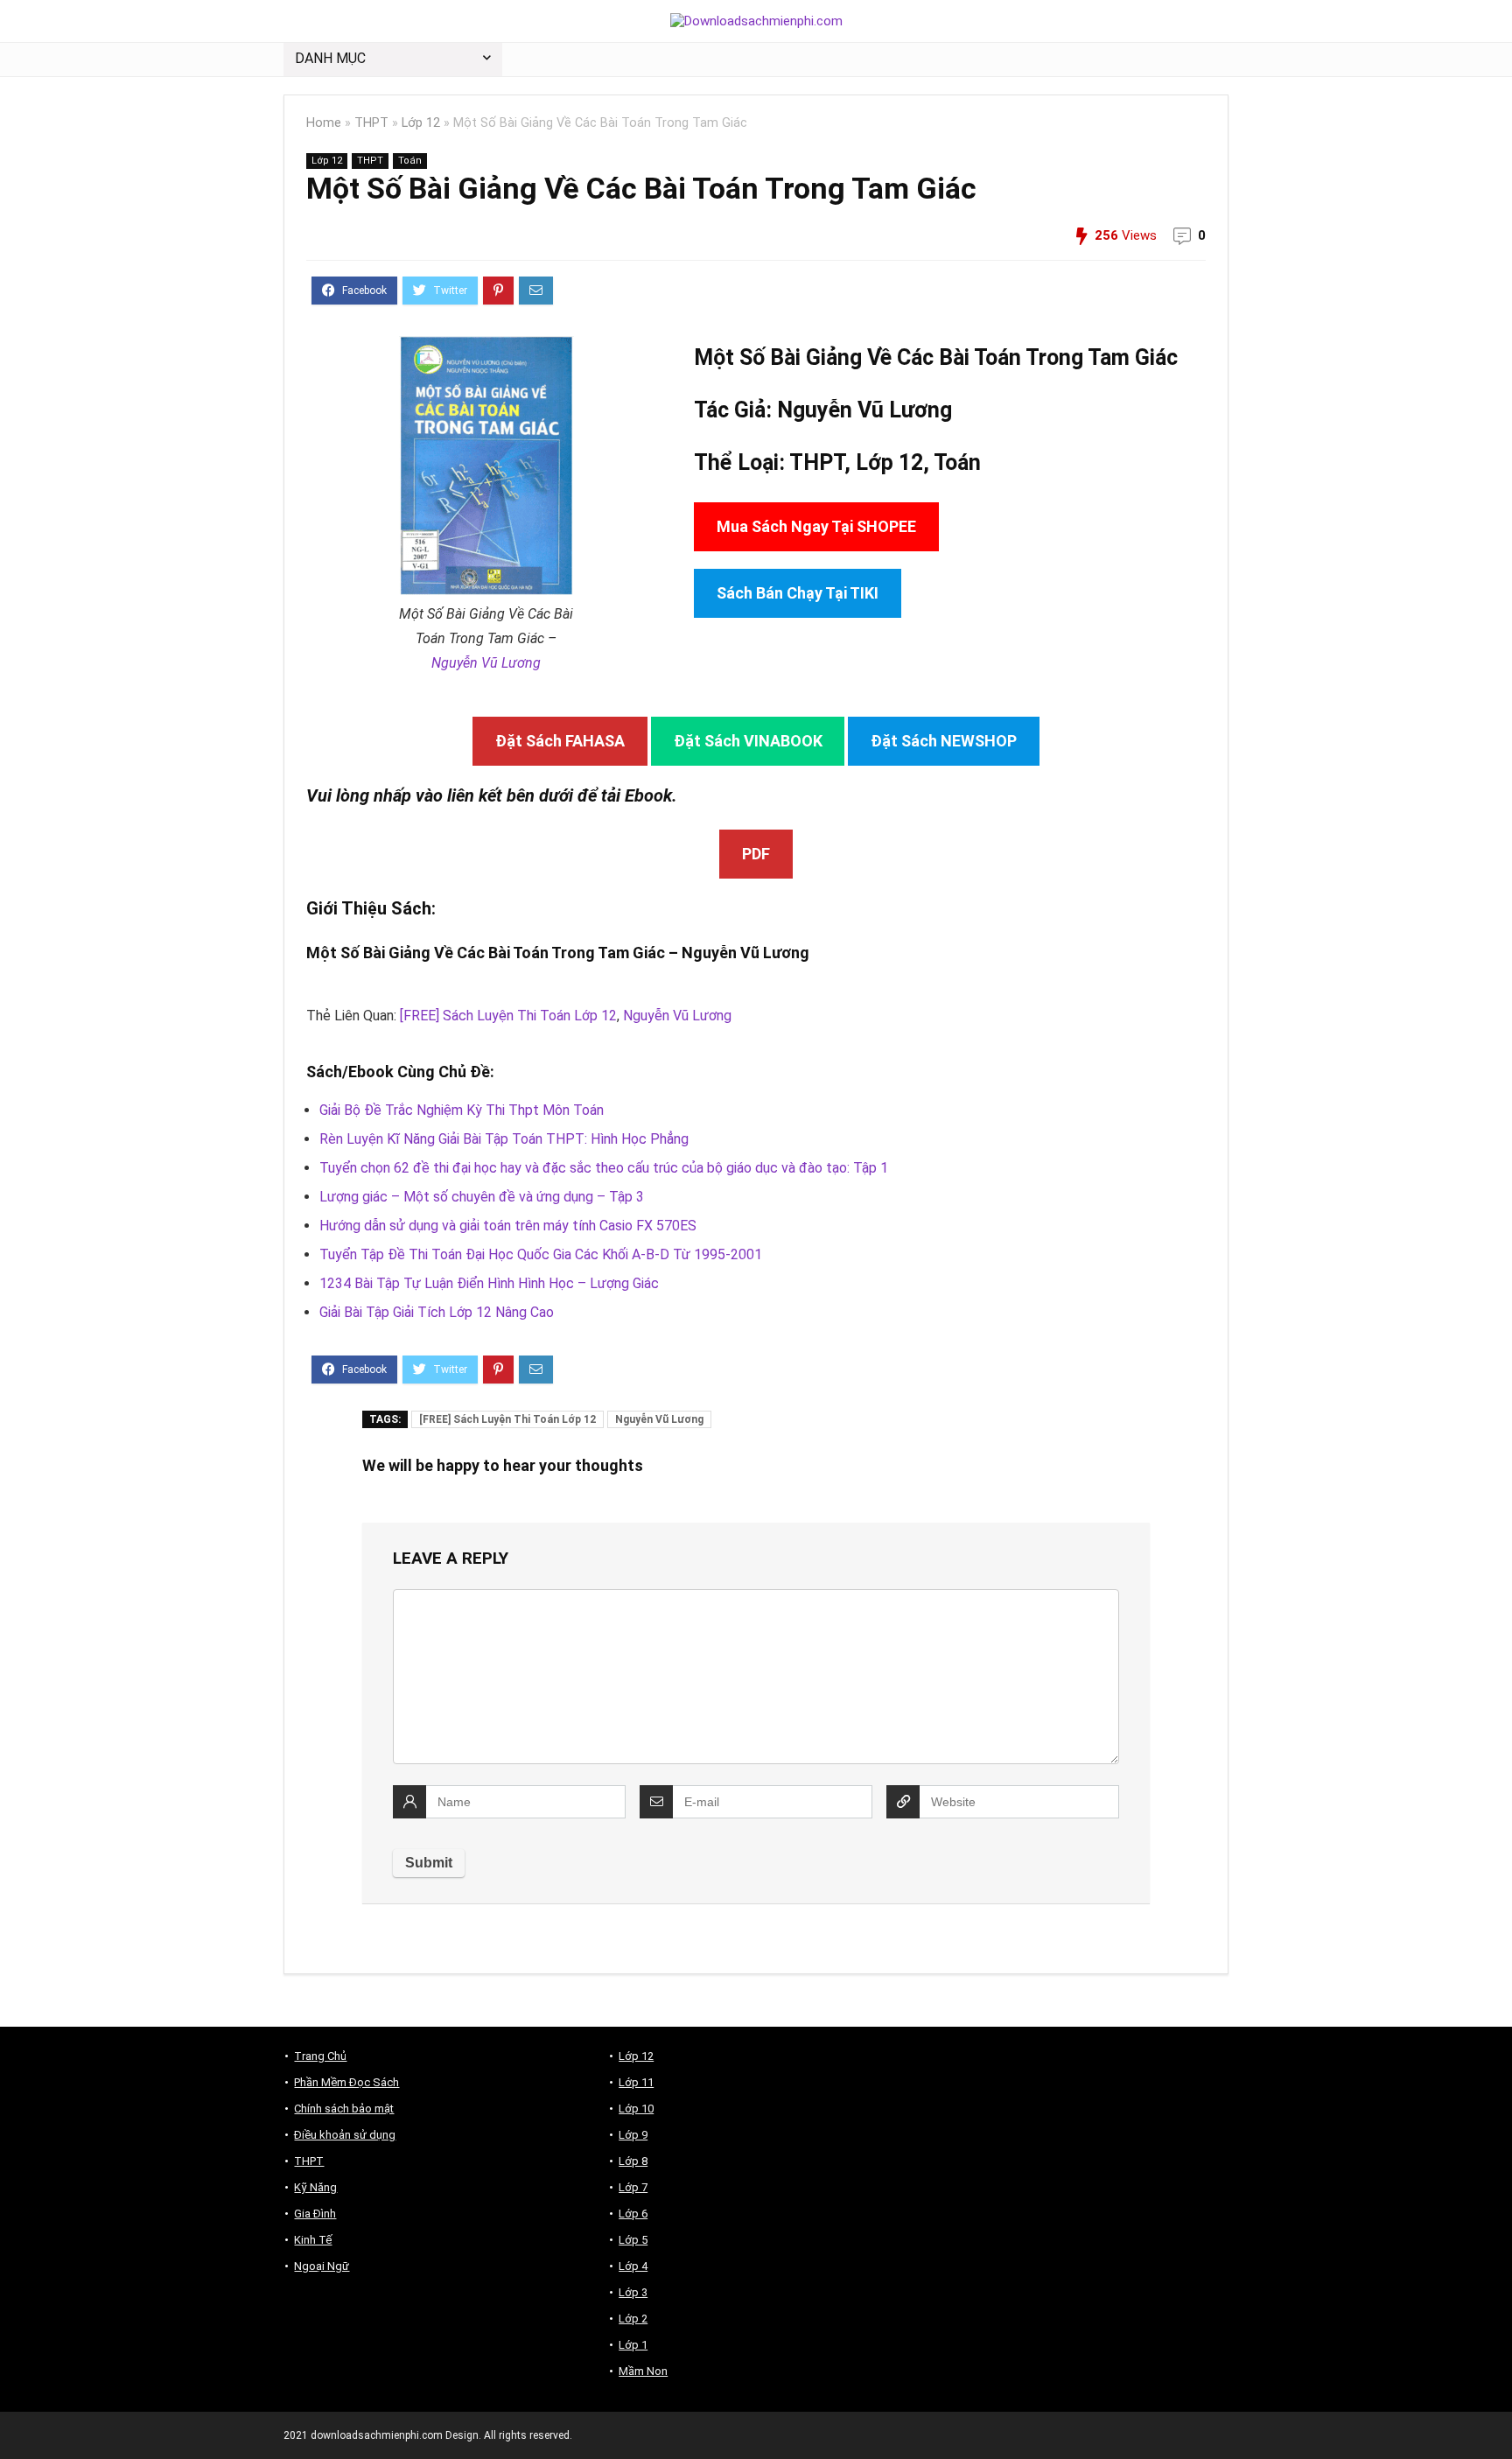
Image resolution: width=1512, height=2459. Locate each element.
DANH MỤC (330, 58)
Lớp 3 (633, 2292)
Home (324, 123)
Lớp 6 (633, 2214)
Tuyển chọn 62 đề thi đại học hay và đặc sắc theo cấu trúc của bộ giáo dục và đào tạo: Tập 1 (604, 1168)
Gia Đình (315, 2214)
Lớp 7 (633, 2187)
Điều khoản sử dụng (345, 2135)
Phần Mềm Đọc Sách (346, 2082)
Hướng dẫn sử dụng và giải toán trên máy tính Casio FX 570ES (508, 1226)
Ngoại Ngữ (322, 2266)
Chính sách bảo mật (344, 2109)
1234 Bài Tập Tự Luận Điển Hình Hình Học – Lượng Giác (489, 1283)
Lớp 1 (633, 2345)
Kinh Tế (313, 2240)
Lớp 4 (633, 2266)
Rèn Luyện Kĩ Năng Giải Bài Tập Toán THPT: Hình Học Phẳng (504, 1139)
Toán (410, 161)
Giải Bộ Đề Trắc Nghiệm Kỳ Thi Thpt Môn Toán (462, 1110)
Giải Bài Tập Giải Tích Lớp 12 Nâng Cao (437, 1312)
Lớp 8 (633, 2161)
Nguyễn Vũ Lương (486, 663)
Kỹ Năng (315, 2187)
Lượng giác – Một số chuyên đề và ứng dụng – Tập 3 (482, 1197)
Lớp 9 (633, 2135)
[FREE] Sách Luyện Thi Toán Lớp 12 (508, 1016)
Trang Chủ (320, 2056)
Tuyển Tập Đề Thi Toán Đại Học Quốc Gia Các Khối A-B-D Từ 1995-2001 (541, 1254)
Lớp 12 (421, 123)
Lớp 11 (636, 2082)
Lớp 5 (633, 2240)
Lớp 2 (633, 2319)
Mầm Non (643, 2371)
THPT (371, 123)
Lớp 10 (636, 2109)
